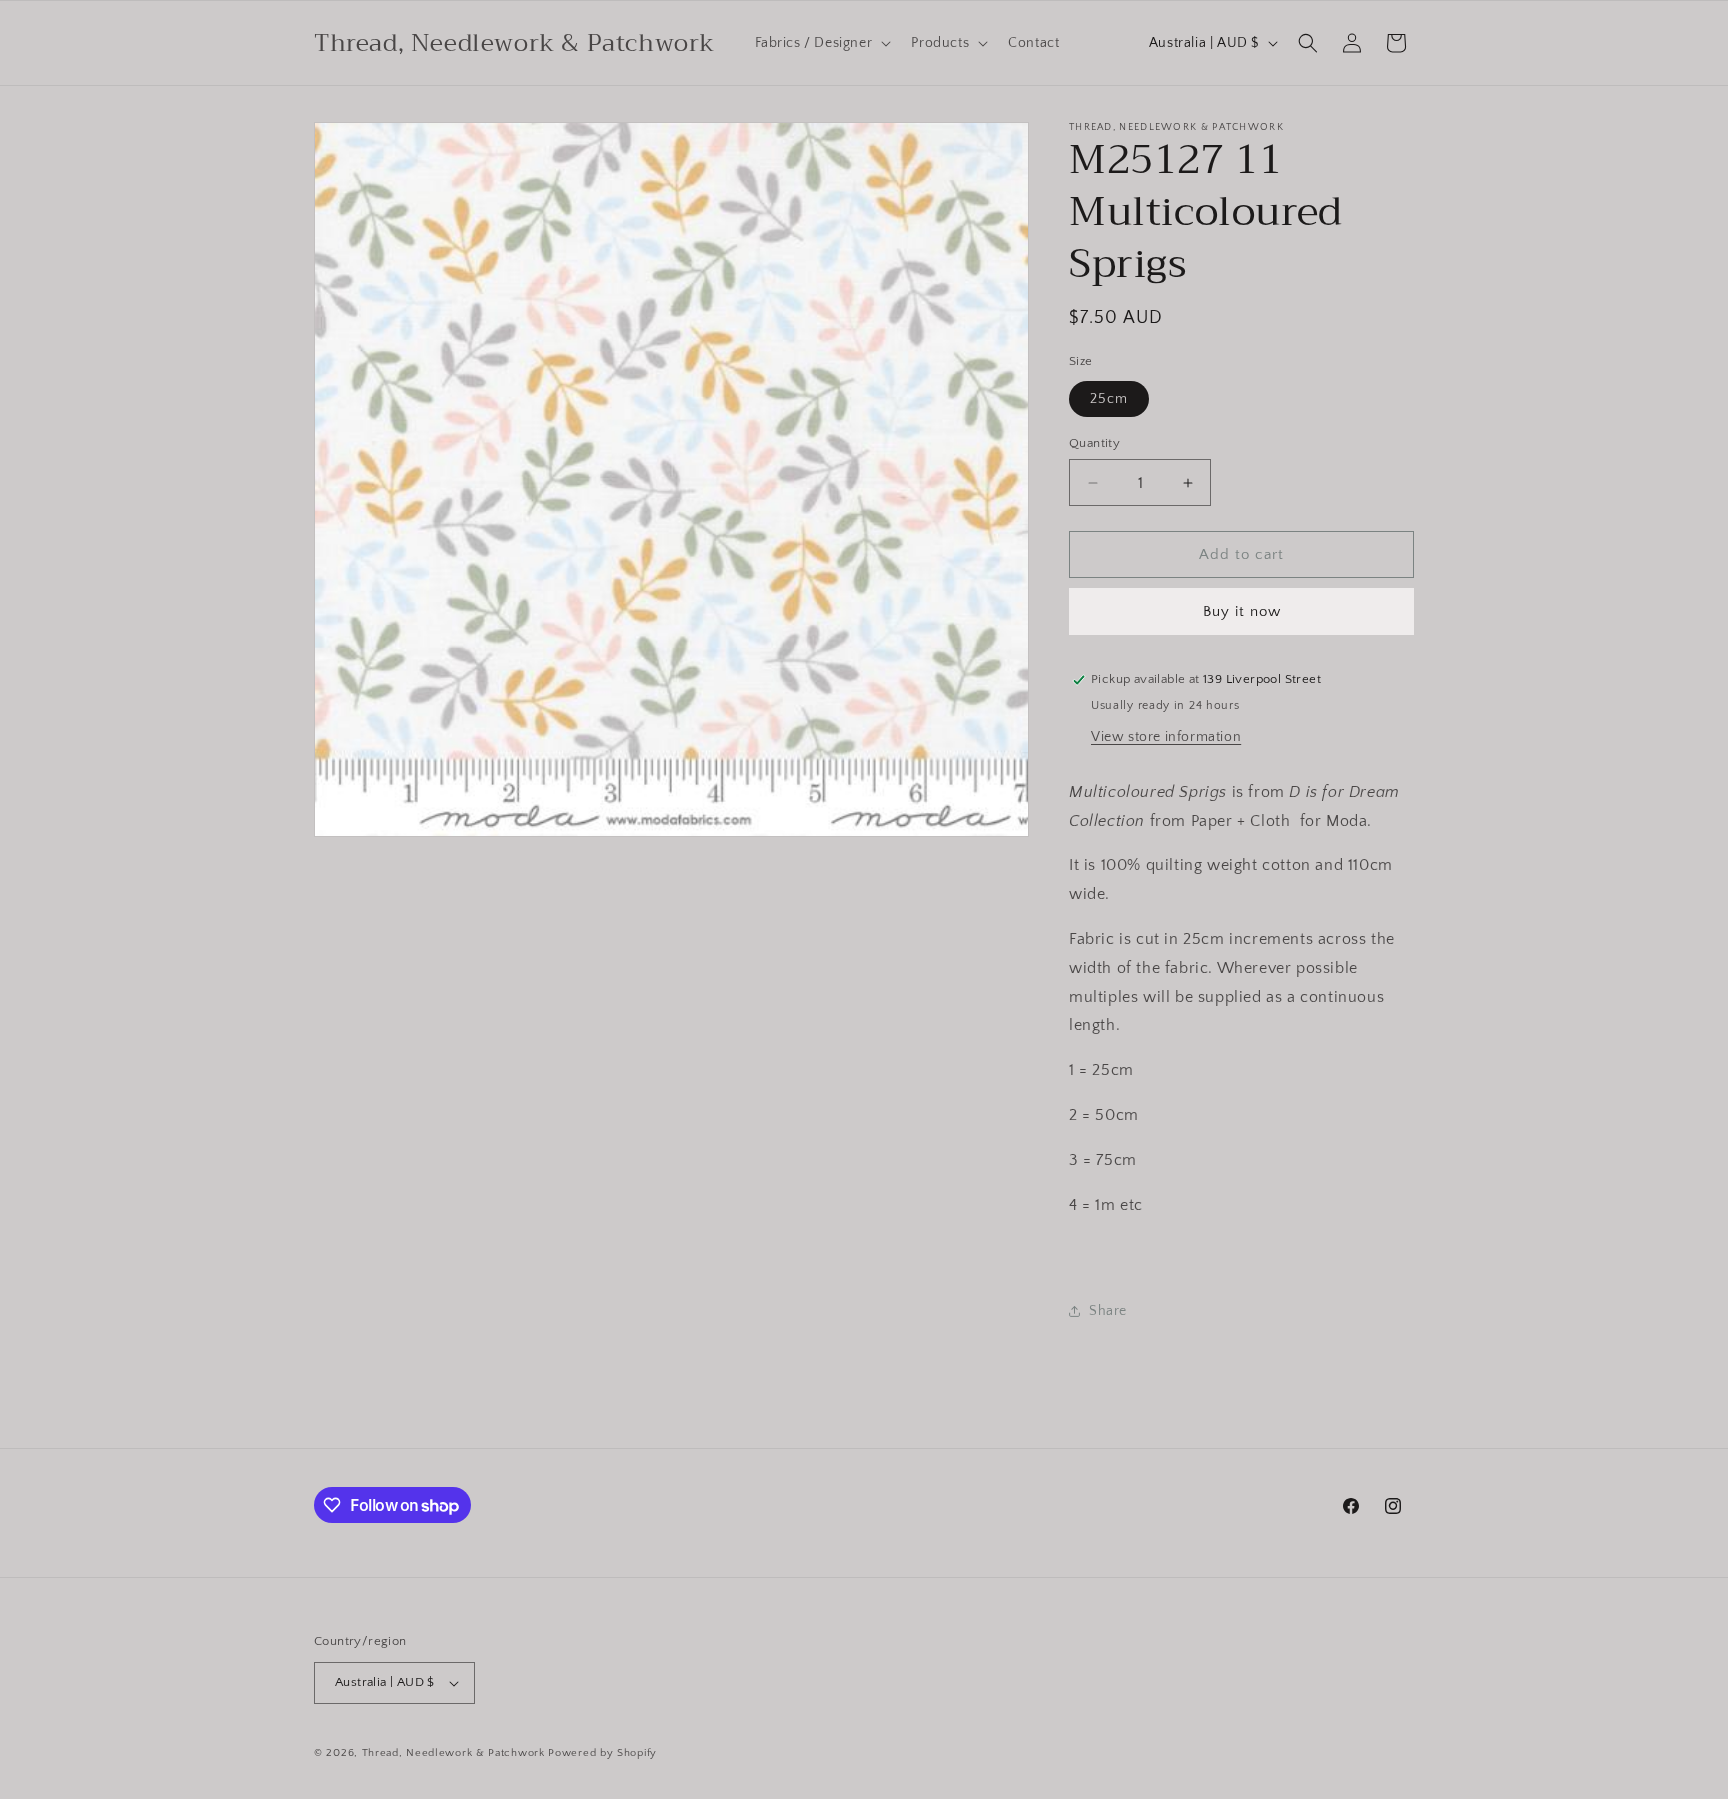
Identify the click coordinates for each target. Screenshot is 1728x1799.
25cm (1109, 399)
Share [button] (1108, 1311)
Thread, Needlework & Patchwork (453, 1753)
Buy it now (1242, 611)
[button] (821, 43)
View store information (1166, 737)
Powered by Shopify (602, 1753)
